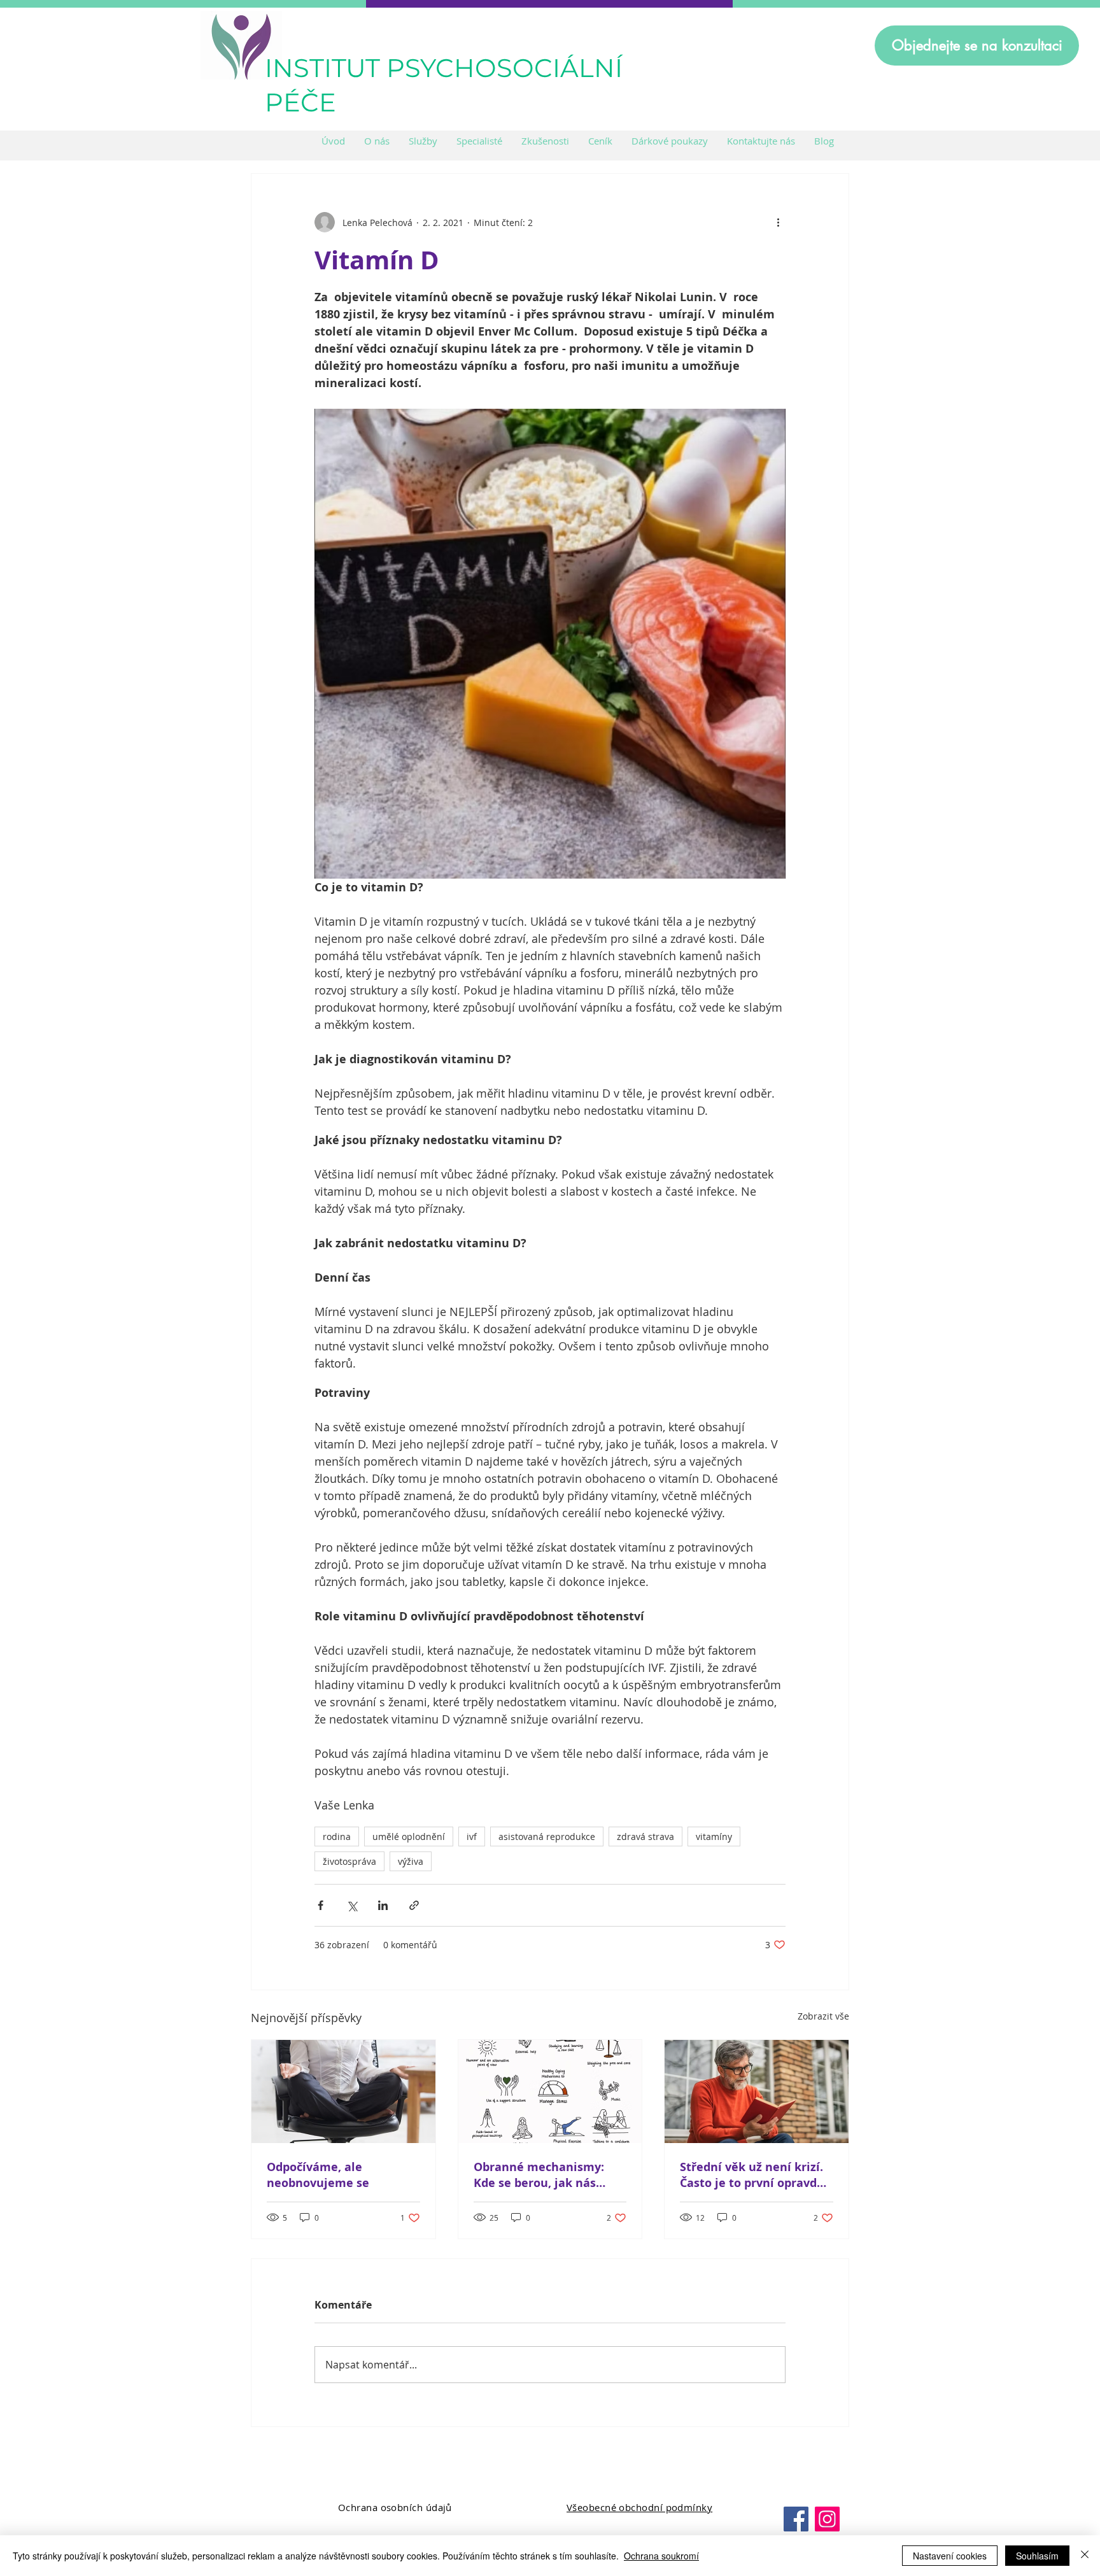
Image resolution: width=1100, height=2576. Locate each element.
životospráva (349, 1861)
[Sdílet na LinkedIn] (383, 1905)
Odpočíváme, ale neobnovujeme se (318, 2175)
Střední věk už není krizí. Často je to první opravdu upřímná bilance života (752, 2175)
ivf (472, 1836)
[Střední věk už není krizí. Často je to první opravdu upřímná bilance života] (757, 2091)
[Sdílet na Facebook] (321, 1905)
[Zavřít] (1085, 2556)
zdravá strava (645, 1836)
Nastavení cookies (950, 2556)
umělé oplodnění (409, 1836)
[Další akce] (778, 222)
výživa (411, 1861)
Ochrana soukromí (661, 2556)
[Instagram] (827, 2519)
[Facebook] (796, 2519)
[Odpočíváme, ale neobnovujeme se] (343, 2091)
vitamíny (714, 1836)
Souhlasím (1037, 2556)
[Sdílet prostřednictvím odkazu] (414, 1905)
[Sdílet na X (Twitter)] (352, 1905)
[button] (423, 141)
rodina (337, 1836)
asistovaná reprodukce (547, 1836)
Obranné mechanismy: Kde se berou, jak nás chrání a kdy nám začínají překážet (547, 2175)
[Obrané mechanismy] (550, 2091)
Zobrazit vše (823, 2016)
